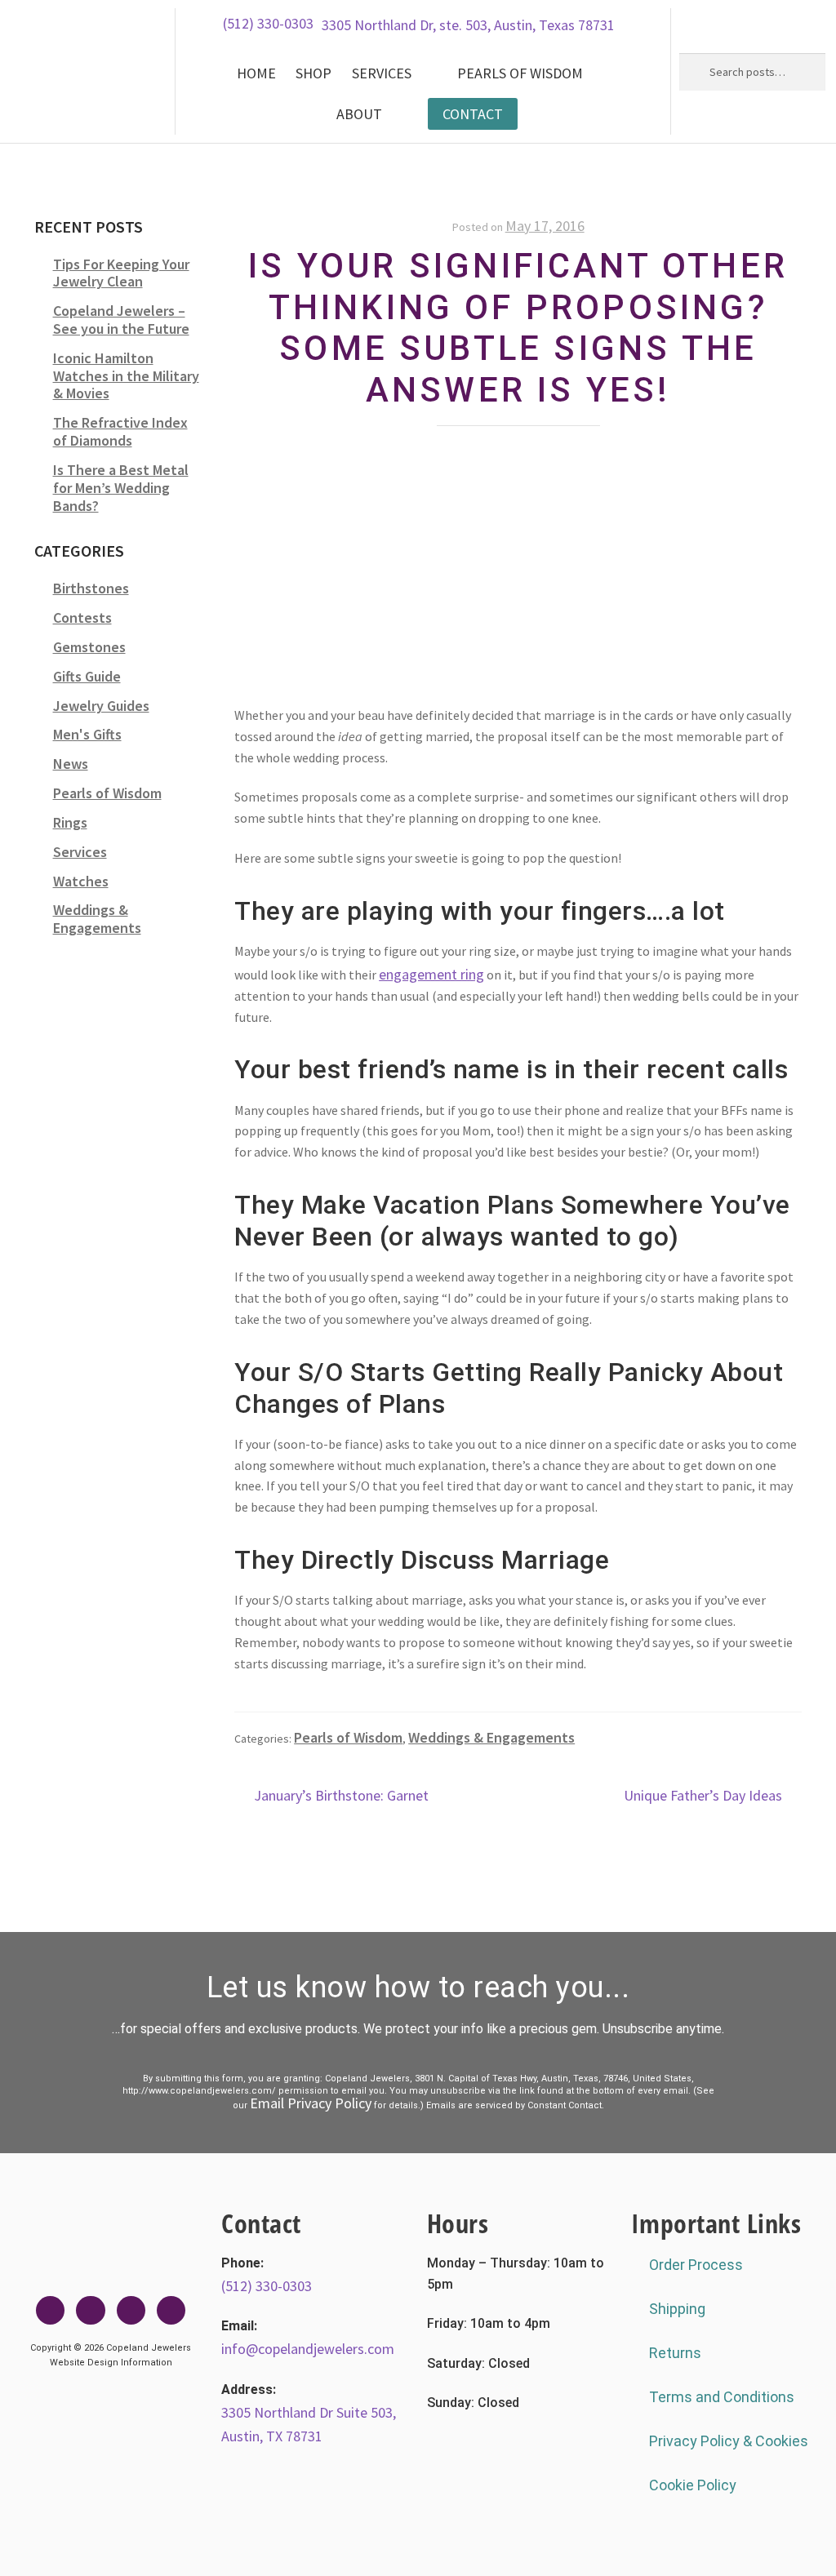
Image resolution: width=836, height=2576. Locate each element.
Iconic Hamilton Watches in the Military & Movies (126, 376)
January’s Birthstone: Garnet (341, 1794)
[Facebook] (50, 2310)
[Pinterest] (171, 2310)
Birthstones (91, 588)
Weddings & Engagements (491, 1737)
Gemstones (89, 647)
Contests (82, 617)
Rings (70, 822)
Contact (473, 114)
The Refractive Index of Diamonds (120, 431)
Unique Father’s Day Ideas (703, 1794)
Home (256, 73)
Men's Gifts (87, 734)
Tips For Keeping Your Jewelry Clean (121, 273)
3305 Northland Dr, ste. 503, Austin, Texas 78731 (468, 25)
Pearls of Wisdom (520, 73)
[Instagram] (131, 2310)
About (359, 114)
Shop (313, 73)
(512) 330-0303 (268, 23)
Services (382, 73)
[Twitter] (90, 2310)
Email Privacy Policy (311, 2103)
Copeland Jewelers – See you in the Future (121, 320)
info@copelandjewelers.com (308, 2349)
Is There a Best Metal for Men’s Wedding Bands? (121, 488)
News (71, 764)
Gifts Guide (87, 676)
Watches (81, 881)
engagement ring (431, 974)
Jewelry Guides (101, 706)
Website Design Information (111, 2363)
